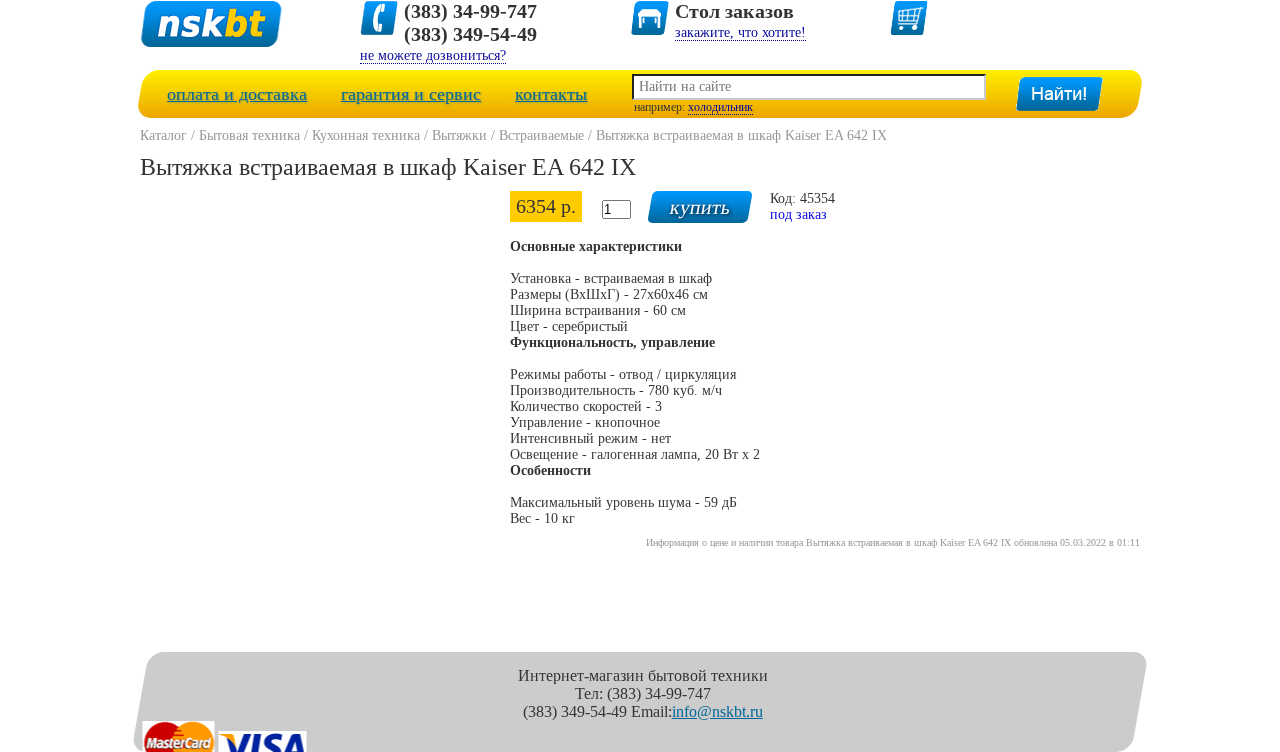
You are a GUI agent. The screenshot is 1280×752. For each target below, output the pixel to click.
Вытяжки (459, 135)
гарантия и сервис (411, 94)
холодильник (720, 107)
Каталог (163, 135)
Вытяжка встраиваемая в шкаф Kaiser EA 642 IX (741, 135)
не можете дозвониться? (433, 55)
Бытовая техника (249, 135)
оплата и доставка (237, 94)
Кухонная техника (366, 135)
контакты (551, 94)
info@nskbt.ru (717, 711)
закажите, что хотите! (740, 32)
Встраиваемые (541, 135)
